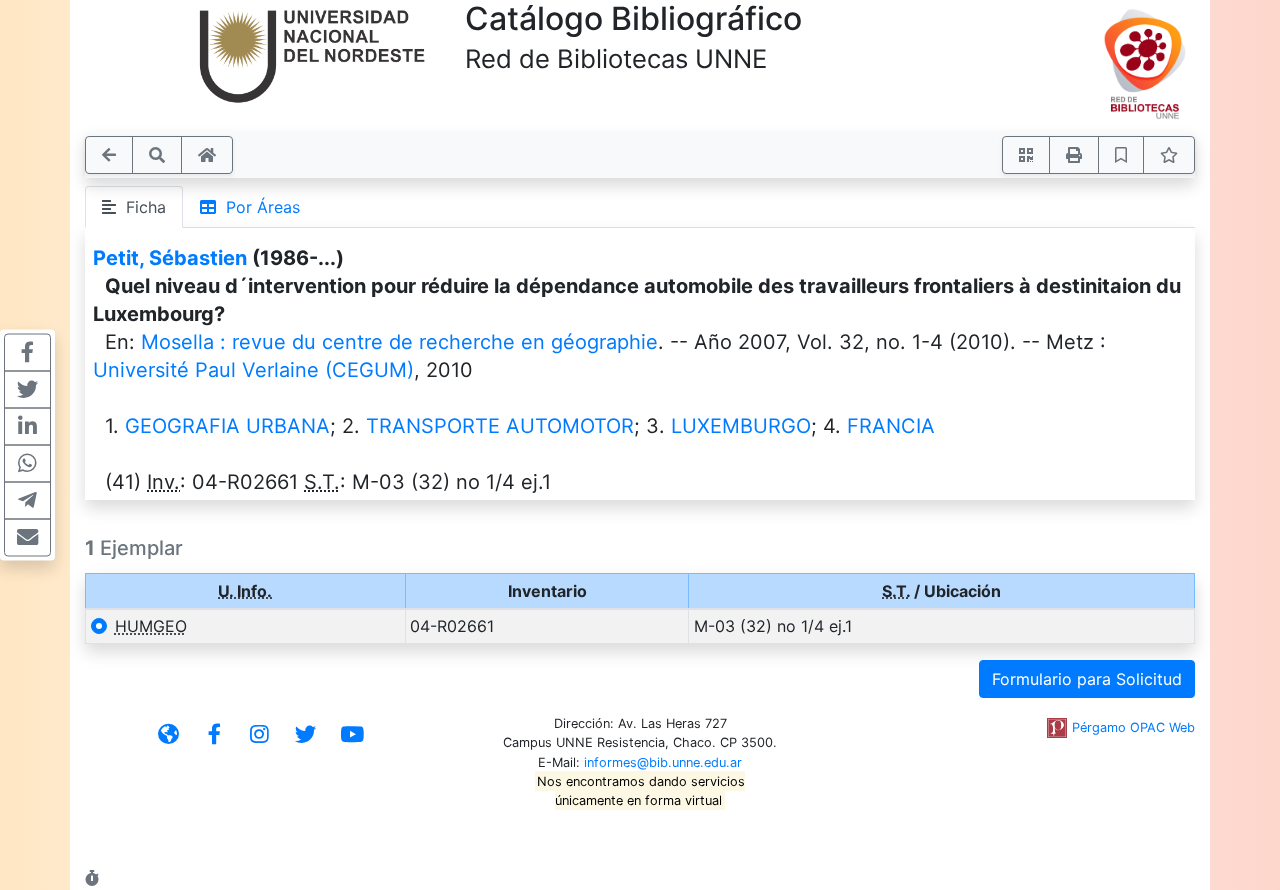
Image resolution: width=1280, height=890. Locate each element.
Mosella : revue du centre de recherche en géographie (399, 342)
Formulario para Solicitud (1087, 679)
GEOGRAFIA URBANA (227, 426)
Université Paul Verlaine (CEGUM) (253, 370)
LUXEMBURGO (741, 426)
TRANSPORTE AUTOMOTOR (500, 426)
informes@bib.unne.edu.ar (663, 762)
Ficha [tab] (141, 207)
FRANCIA (891, 426)
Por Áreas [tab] (258, 207)
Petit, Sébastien (170, 258)
